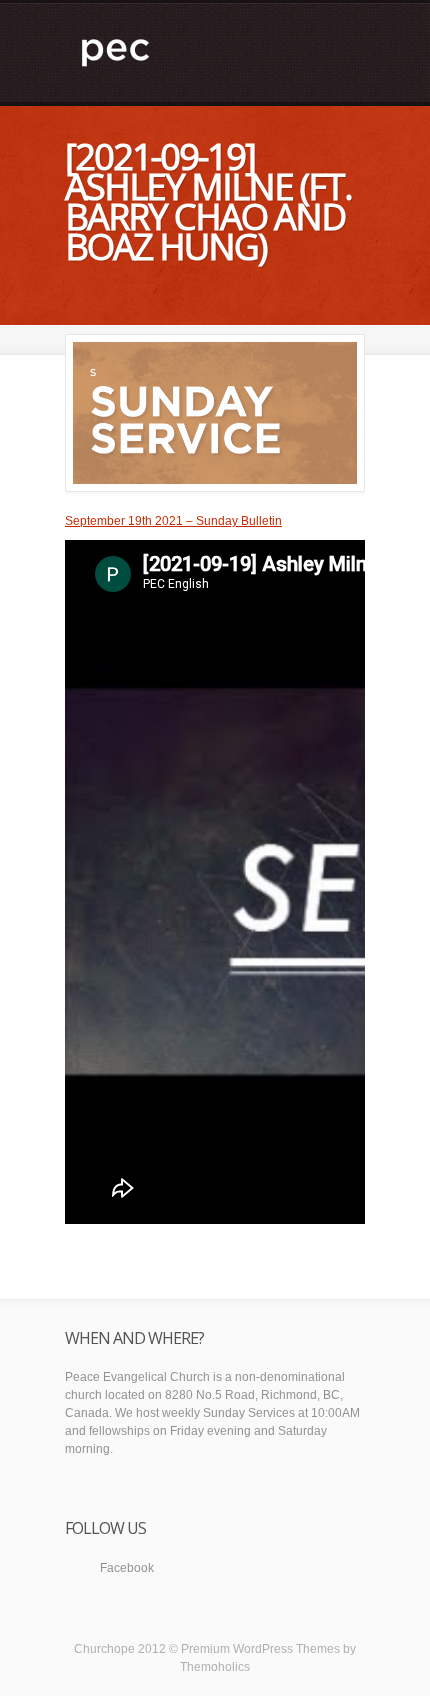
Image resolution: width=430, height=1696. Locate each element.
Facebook (127, 1568)
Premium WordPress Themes (260, 1649)
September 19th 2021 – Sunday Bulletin (173, 521)
